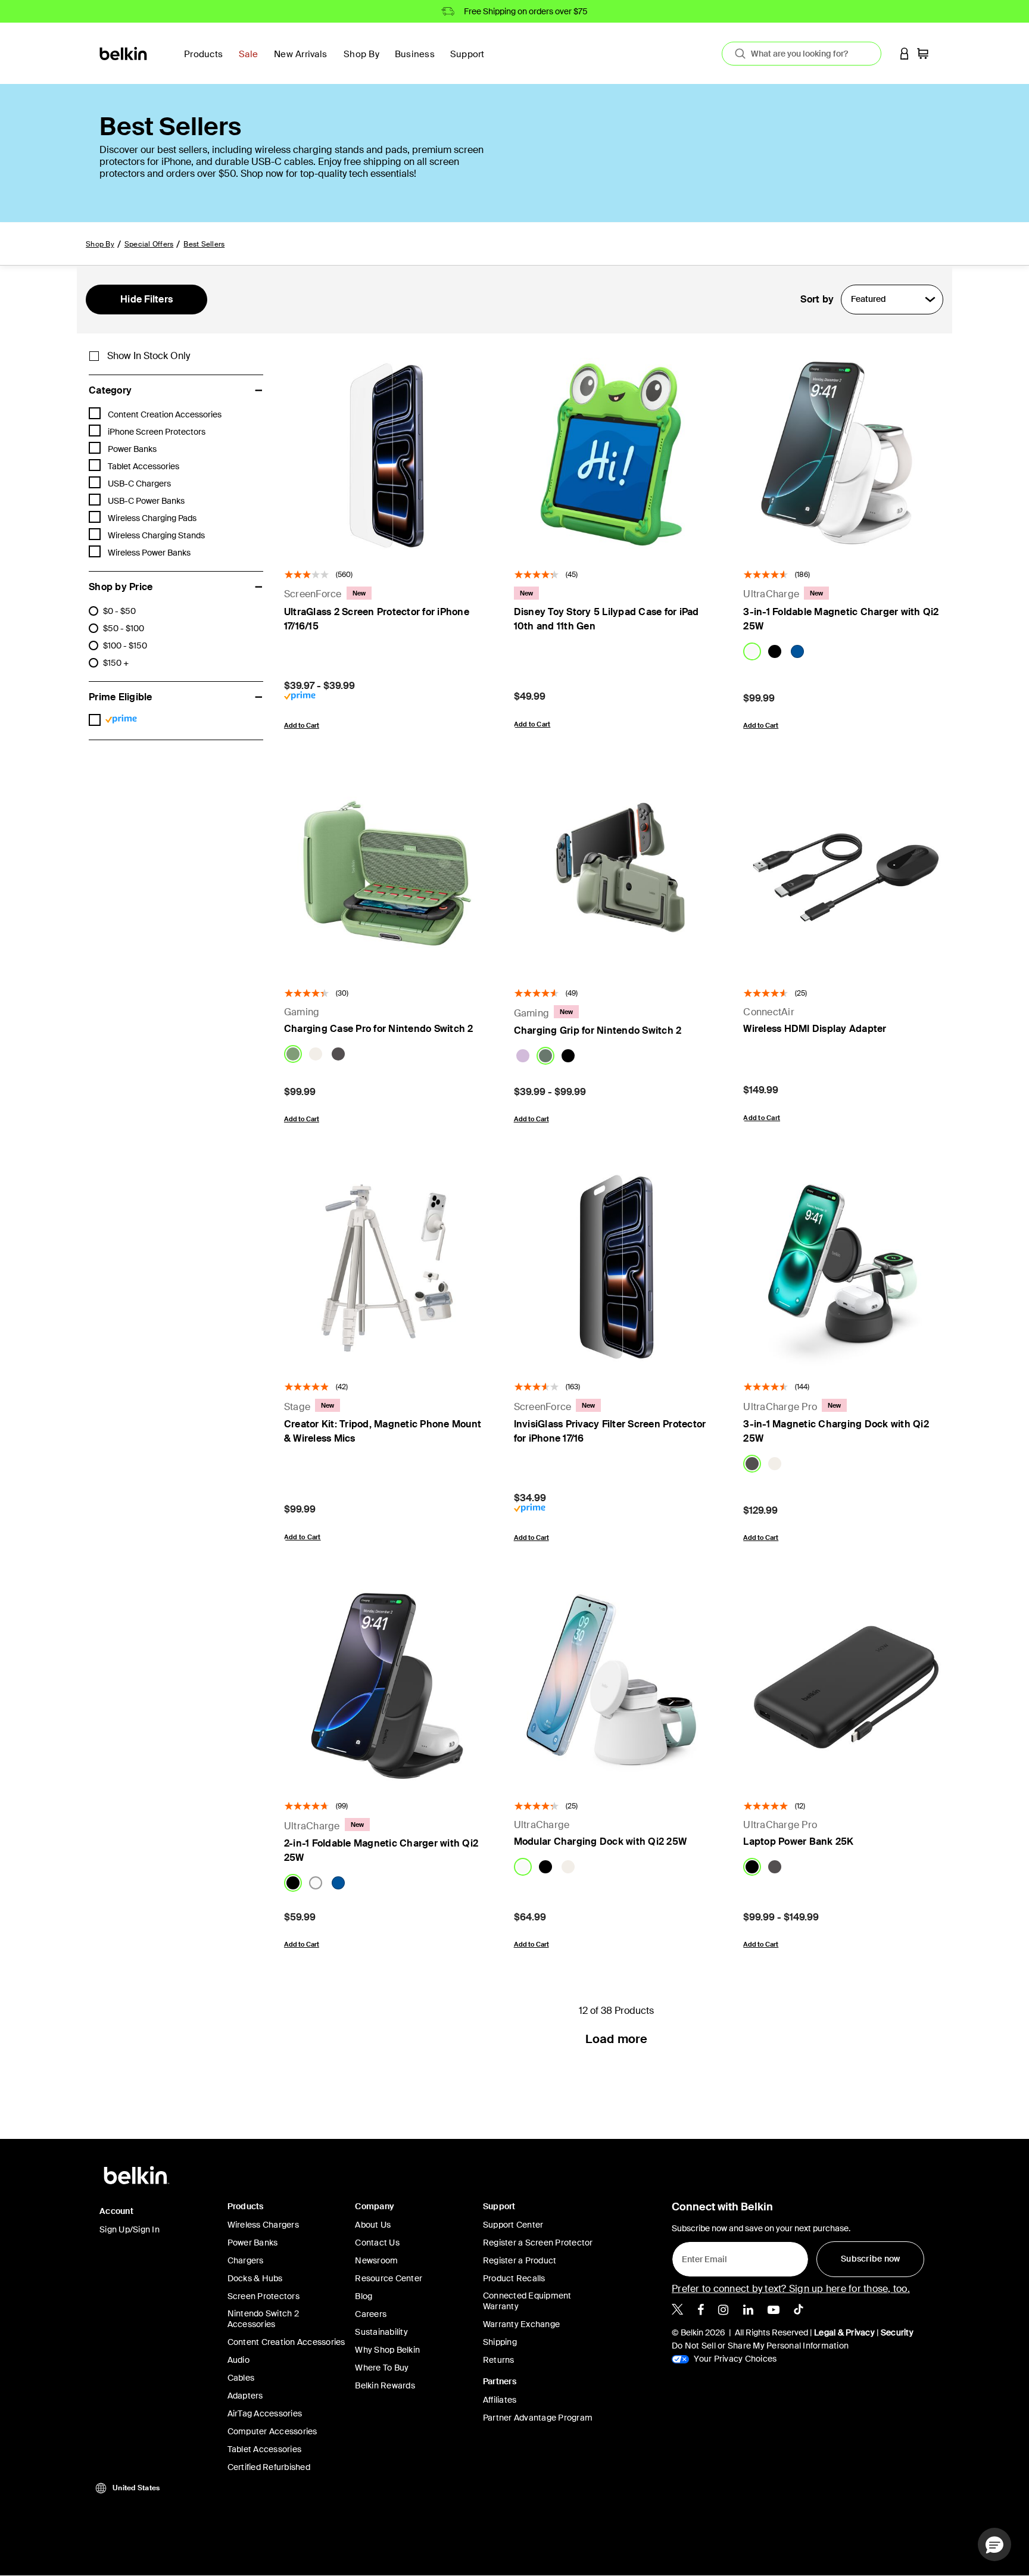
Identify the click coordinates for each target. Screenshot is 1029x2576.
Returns (499, 2360)
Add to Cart (302, 725)
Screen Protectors (264, 2296)
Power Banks (253, 2243)
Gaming (302, 1012)
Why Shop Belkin (387, 2350)
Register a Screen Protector (538, 2243)
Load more (616, 2039)
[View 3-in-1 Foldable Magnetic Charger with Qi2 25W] (846, 454)
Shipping (500, 2342)
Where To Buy (382, 2368)
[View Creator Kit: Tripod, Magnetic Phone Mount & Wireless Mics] (387, 1267)
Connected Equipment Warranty (527, 2301)
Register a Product (520, 2260)
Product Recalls (514, 2278)
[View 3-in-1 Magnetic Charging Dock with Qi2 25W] (846, 1267)
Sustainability (381, 2332)
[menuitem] (252, 61)
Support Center (513, 2225)
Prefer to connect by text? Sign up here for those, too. (791, 2289)
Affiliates (500, 2400)
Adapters (245, 2396)
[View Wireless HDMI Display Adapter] (846, 874)
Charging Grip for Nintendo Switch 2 (598, 1030)
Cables (241, 2378)
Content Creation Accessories (286, 2342)
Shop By (100, 244)
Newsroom (376, 2260)
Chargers (246, 2260)
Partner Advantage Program (538, 2418)
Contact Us (377, 2243)
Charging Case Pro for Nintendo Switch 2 (379, 1029)
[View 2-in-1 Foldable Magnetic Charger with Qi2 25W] (387, 1686)
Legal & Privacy (844, 2332)
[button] (905, 53)
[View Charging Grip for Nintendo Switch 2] (617, 874)
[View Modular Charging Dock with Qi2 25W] (617, 1686)
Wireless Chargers (263, 2225)
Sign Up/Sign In (130, 2229)
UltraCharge (771, 594)
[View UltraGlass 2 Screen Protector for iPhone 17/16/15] (387, 454)
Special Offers (149, 244)
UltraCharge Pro (780, 1407)
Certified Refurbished (269, 2467)
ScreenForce (313, 594)
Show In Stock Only (149, 356)
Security (897, 2332)
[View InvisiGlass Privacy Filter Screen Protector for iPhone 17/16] (617, 1267)
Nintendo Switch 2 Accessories (263, 2319)
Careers (371, 2314)
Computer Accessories (272, 2431)
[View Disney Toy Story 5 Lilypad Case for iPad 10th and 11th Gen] (617, 454)
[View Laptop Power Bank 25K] (846, 1686)
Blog (364, 2296)
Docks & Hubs (255, 2278)
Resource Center (389, 2278)
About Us (373, 2225)
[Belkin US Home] (124, 53)
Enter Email (701, 2256)
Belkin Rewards (385, 2385)
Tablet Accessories (265, 2449)
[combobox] (802, 54)
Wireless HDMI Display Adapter (815, 1029)
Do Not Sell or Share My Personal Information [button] (760, 2346)
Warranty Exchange (521, 2324)
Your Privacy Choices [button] (734, 2359)
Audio (238, 2360)
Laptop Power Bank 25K (798, 1841)
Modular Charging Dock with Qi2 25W (601, 1841)
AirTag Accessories (265, 2413)
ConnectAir (769, 1012)
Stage (297, 1407)
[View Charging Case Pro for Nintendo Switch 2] (387, 874)
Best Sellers (204, 244)
